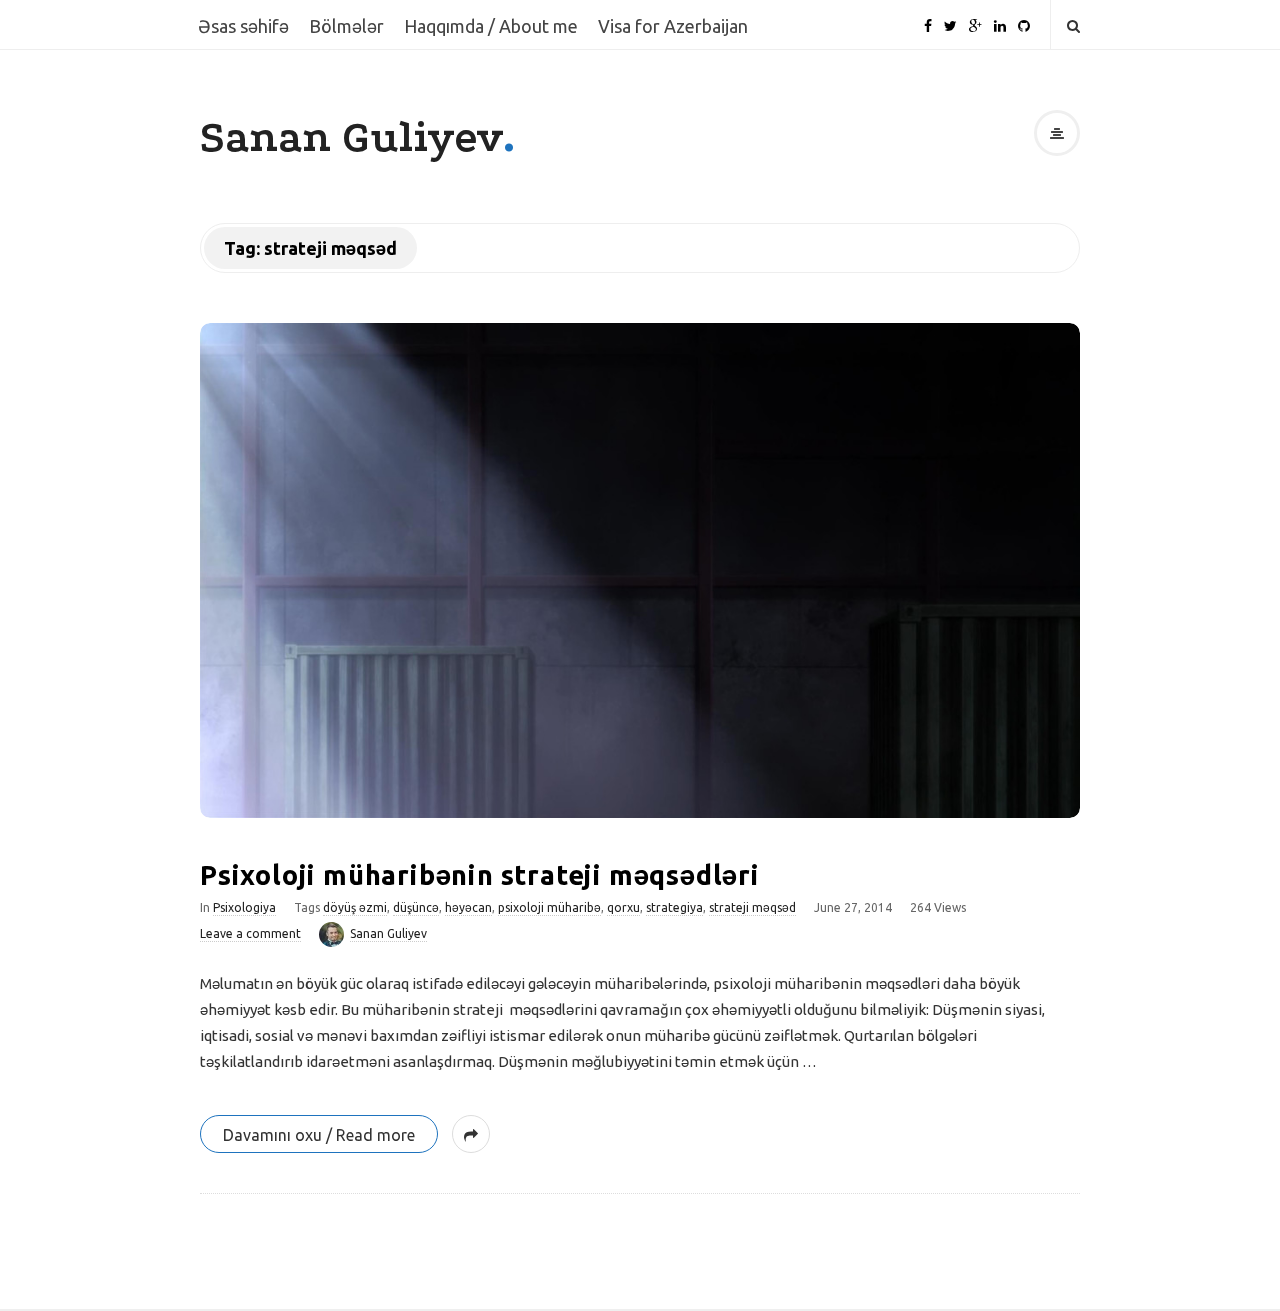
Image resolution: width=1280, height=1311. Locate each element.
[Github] (1024, 18)
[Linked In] (1000, 18)
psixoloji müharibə (549, 907)
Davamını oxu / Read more (319, 1135)
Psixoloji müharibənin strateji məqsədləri (480, 875)
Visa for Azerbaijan (673, 26)
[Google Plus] (975, 18)
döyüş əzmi (355, 907)
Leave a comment (250, 933)
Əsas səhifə (243, 26)
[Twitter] (950, 18)
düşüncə (416, 907)
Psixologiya (244, 907)
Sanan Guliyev (352, 137)
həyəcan (468, 907)
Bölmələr (346, 26)
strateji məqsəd (752, 907)
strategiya (674, 907)
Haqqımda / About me (491, 26)
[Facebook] (928, 18)
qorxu (623, 907)
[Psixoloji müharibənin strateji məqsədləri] (640, 570)
